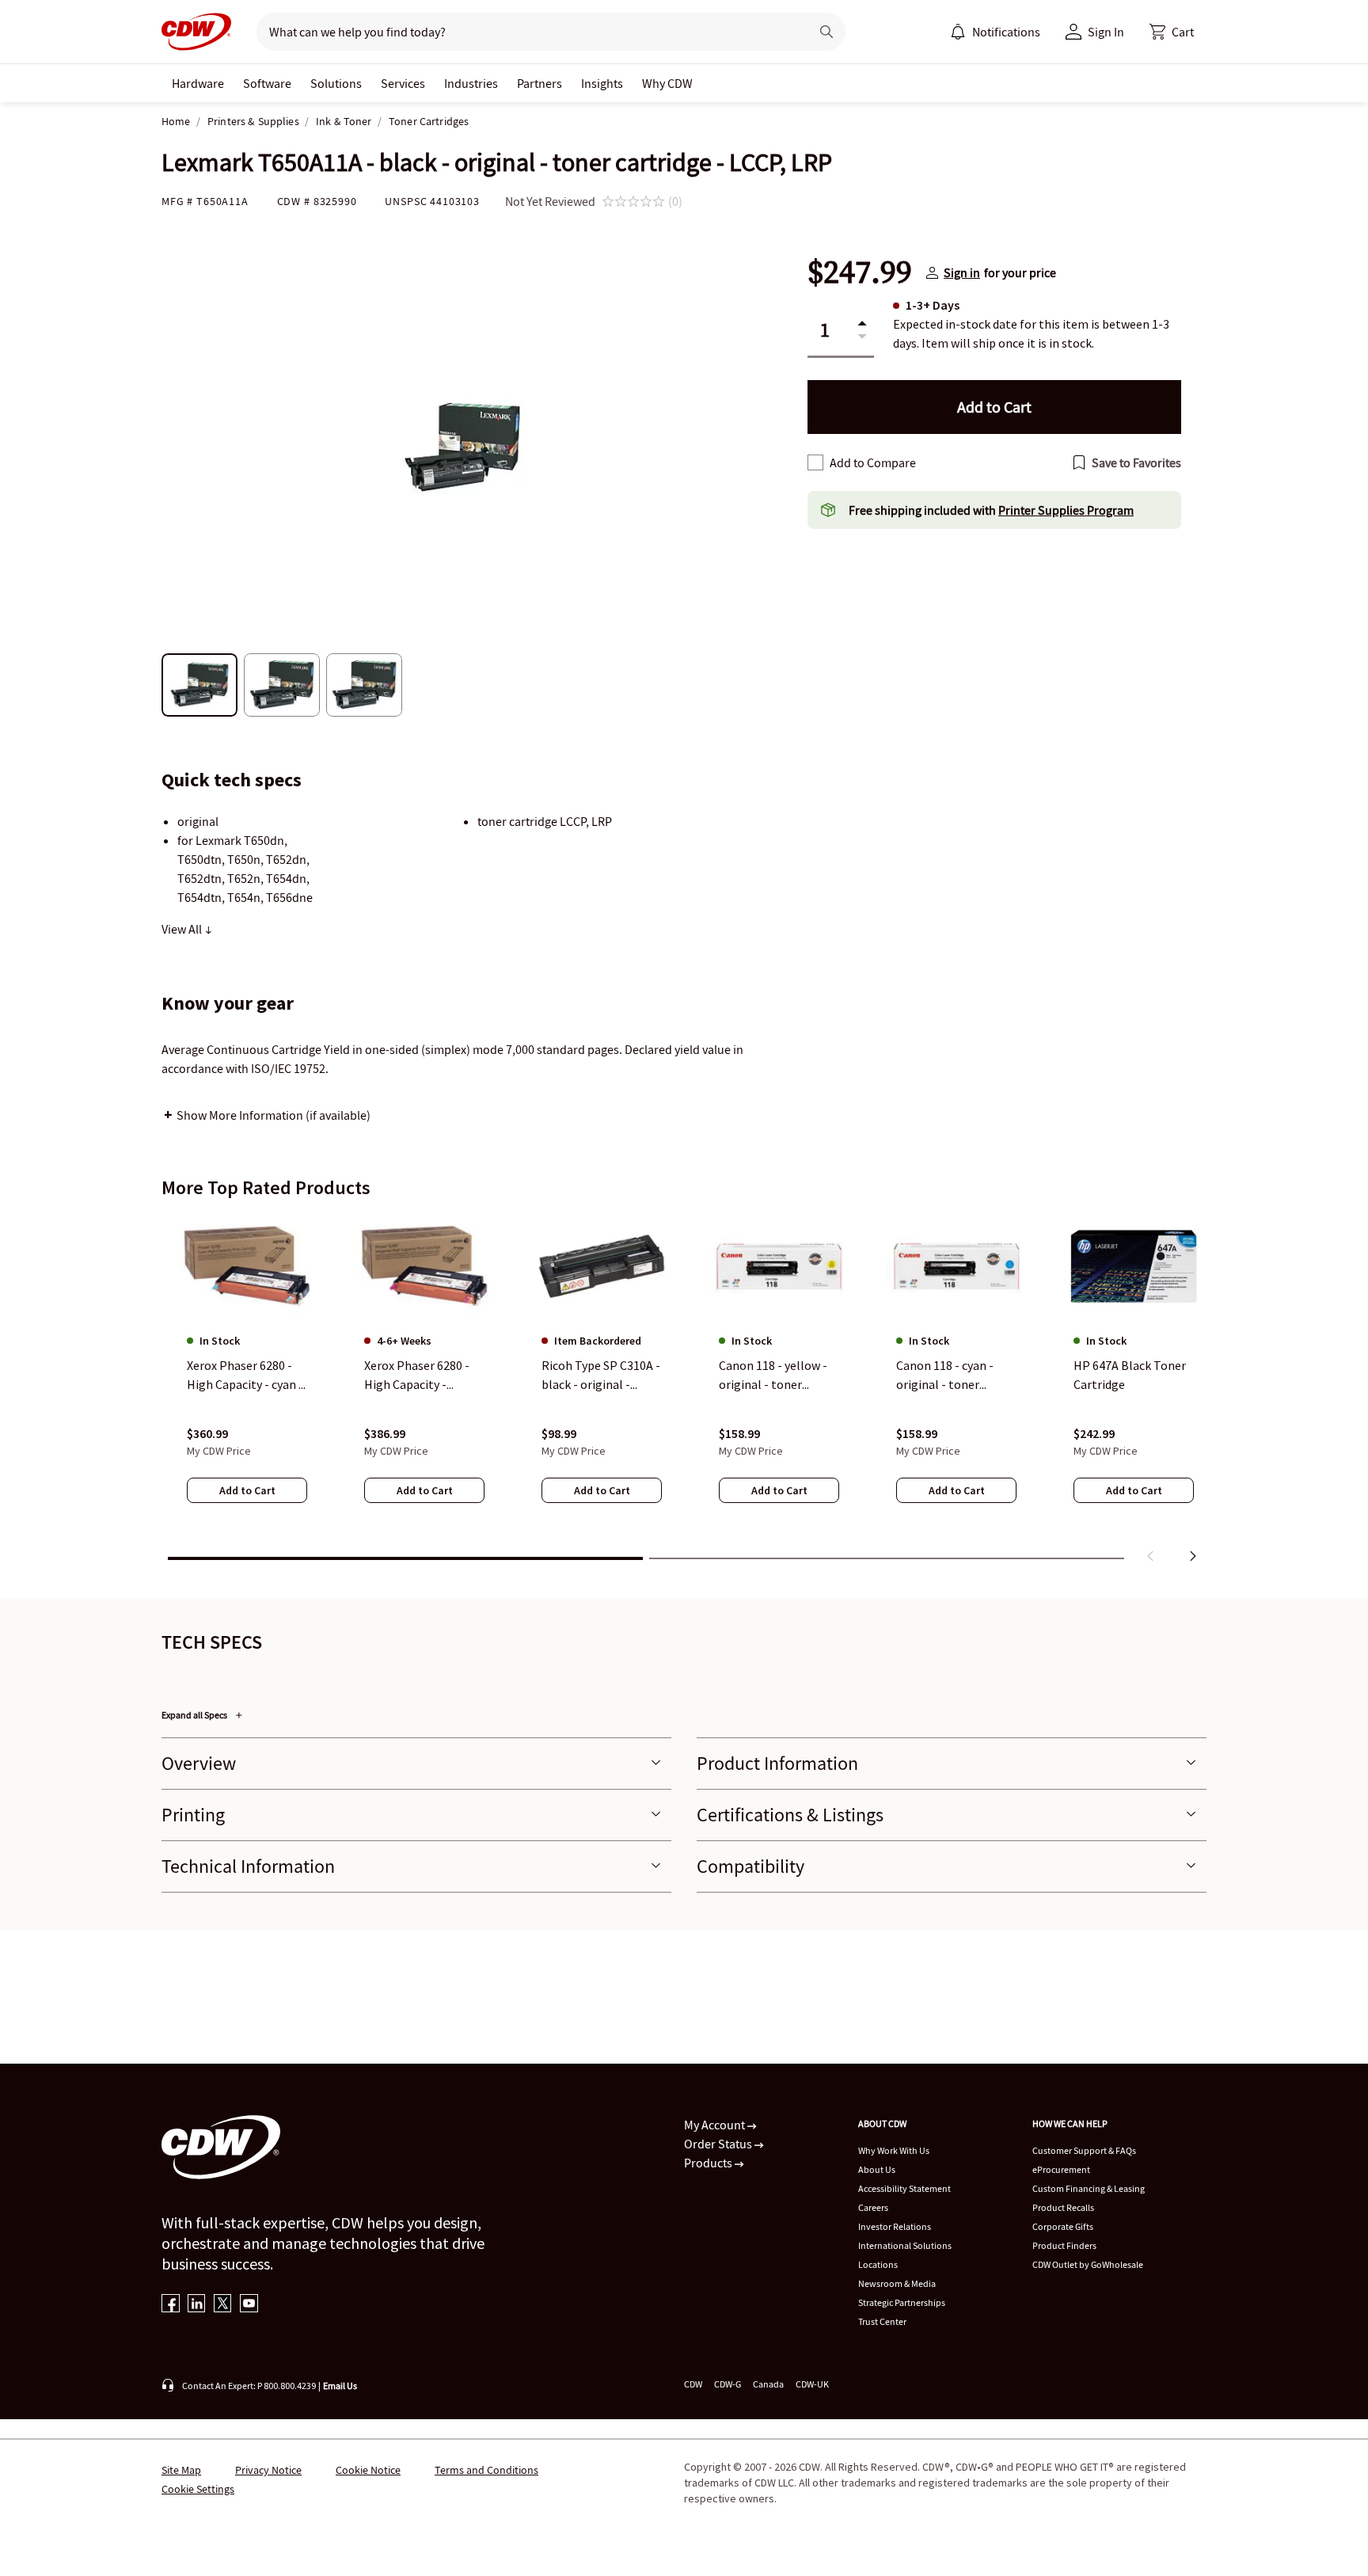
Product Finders (1064, 2245)
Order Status (719, 2144)
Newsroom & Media (897, 2283)
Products (709, 2163)
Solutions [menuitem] (336, 83)
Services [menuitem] (403, 83)
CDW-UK (812, 2384)
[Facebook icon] (171, 2305)
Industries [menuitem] (471, 83)
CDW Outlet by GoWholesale (1088, 2264)
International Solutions (905, 2245)
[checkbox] (815, 462)
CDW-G (728, 2384)
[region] (684, 1391)
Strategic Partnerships (902, 2302)
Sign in (962, 272)
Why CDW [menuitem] (667, 83)
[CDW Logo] (196, 32)
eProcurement (1061, 2169)
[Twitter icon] (223, 2305)
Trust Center (882, 2321)
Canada (768, 2384)
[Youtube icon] (249, 2305)
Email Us (340, 2386)
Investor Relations (895, 2226)
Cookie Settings (198, 2489)
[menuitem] (958, 32)
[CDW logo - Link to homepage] (196, 32)
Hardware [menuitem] (198, 83)
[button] (1172, 32)
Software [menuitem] (267, 83)
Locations (878, 2264)
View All (183, 929)
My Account (716, 2125)
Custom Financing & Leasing (1089, 2188)
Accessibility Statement (904, 2188)
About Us (877, 2169)
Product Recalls (1063, 2207)
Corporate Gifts (1063, 2226)
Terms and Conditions (486, 2470)
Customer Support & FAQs (1084, 2150)
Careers (873, 2207)
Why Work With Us (894, 2150)
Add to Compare (873, 462)
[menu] (995, 32)
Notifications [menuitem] (1006, 32)
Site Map (181, 2470)
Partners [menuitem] (540, 83)
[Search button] (826, 32)
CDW (693, 2384)
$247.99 (860, 272)
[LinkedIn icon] (197, 2305)
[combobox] (527, 32)
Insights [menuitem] (602, 83)
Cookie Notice (368, 2470)
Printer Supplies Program (1066, 510)
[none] (198, 83)
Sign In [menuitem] (1106, 32)
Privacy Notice (268, 2470)
